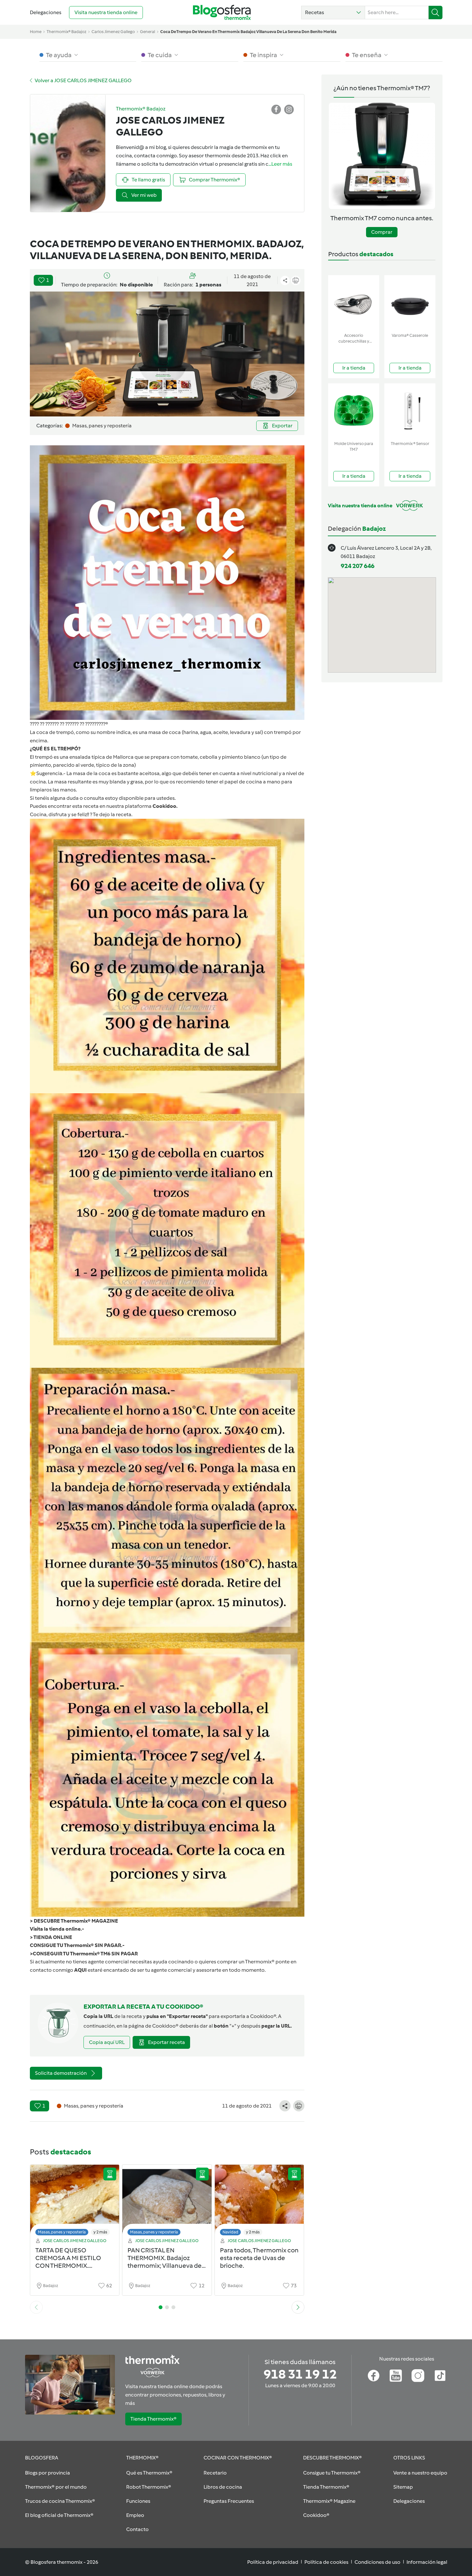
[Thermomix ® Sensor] (410, 411)
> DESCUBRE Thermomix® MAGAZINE (74, 1921)
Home (36, 32)
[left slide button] (36, 2307)
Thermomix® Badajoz (66, 32)
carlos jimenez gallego (113, 32)
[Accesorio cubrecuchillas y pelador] (354, 303)
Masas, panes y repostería (62, 2232)
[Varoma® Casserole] (410, 303)
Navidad (230, 2232)
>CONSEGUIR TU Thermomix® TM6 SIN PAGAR (84, 1954)
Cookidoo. (165, 806)
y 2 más (100, 2232)
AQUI (80, 1970)
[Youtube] (396, 2376)
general (148, 32)
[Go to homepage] (222, 12)
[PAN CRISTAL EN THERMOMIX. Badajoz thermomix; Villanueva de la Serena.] (167, 2202)
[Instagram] (418, 2376)
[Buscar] (436, 13)
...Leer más (280, 164)
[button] (333, 13)
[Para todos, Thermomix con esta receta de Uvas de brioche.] (259, 2202)
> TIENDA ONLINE (51, 1937)
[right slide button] (298, 2307)
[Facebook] (374, 2376)
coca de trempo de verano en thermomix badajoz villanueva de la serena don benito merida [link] (248, 32)
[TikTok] (440, 2376)
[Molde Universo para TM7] (354, 411)
